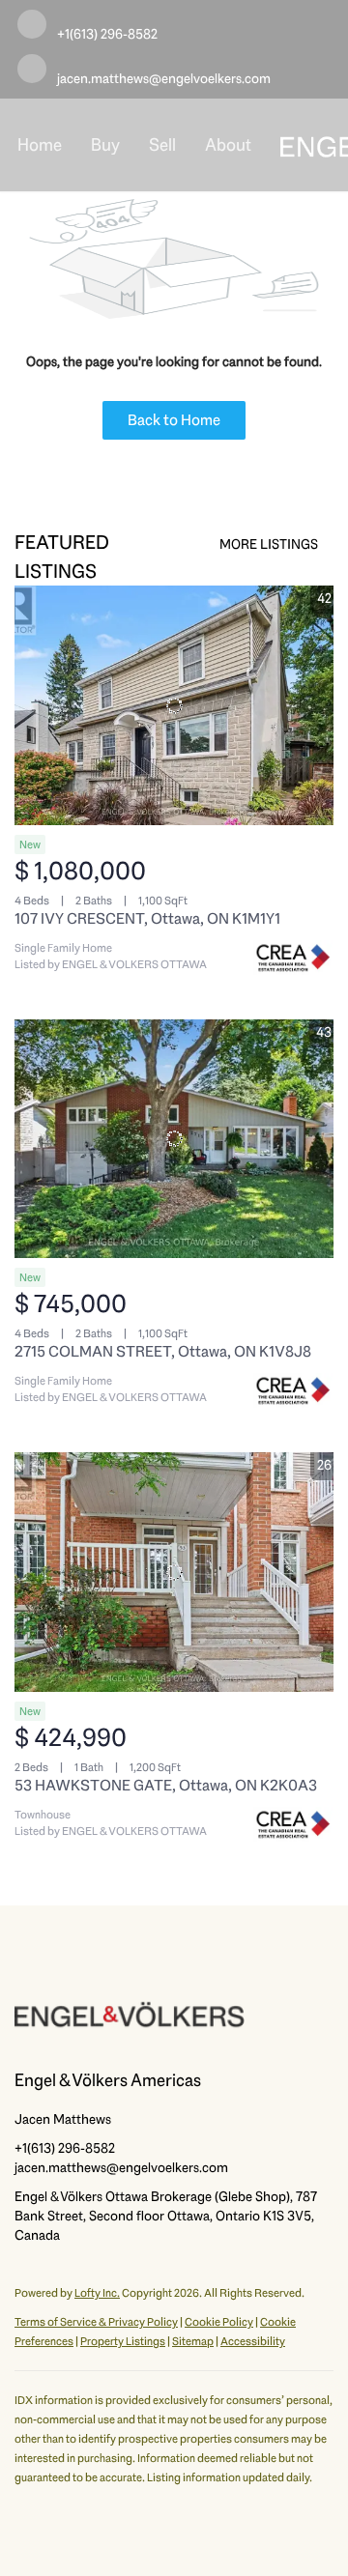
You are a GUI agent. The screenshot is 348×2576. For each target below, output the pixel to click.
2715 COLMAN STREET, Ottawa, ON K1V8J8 (163, 1351)
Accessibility (253, 2341)
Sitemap (193, 2341)
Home (40, 145)
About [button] (228, 145)
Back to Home (174, 420)
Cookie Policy (219, 2322)
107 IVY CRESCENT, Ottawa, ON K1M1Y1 (147, 918)
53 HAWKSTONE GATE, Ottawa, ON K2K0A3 (166, 1785)
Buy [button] (105, 145)
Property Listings (123, 2341)
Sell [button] (162, 145)
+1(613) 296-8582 (65, 2148)
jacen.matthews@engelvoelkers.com (121, 2167)
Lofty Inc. (97, 2293)
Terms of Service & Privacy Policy (96, 2322)
